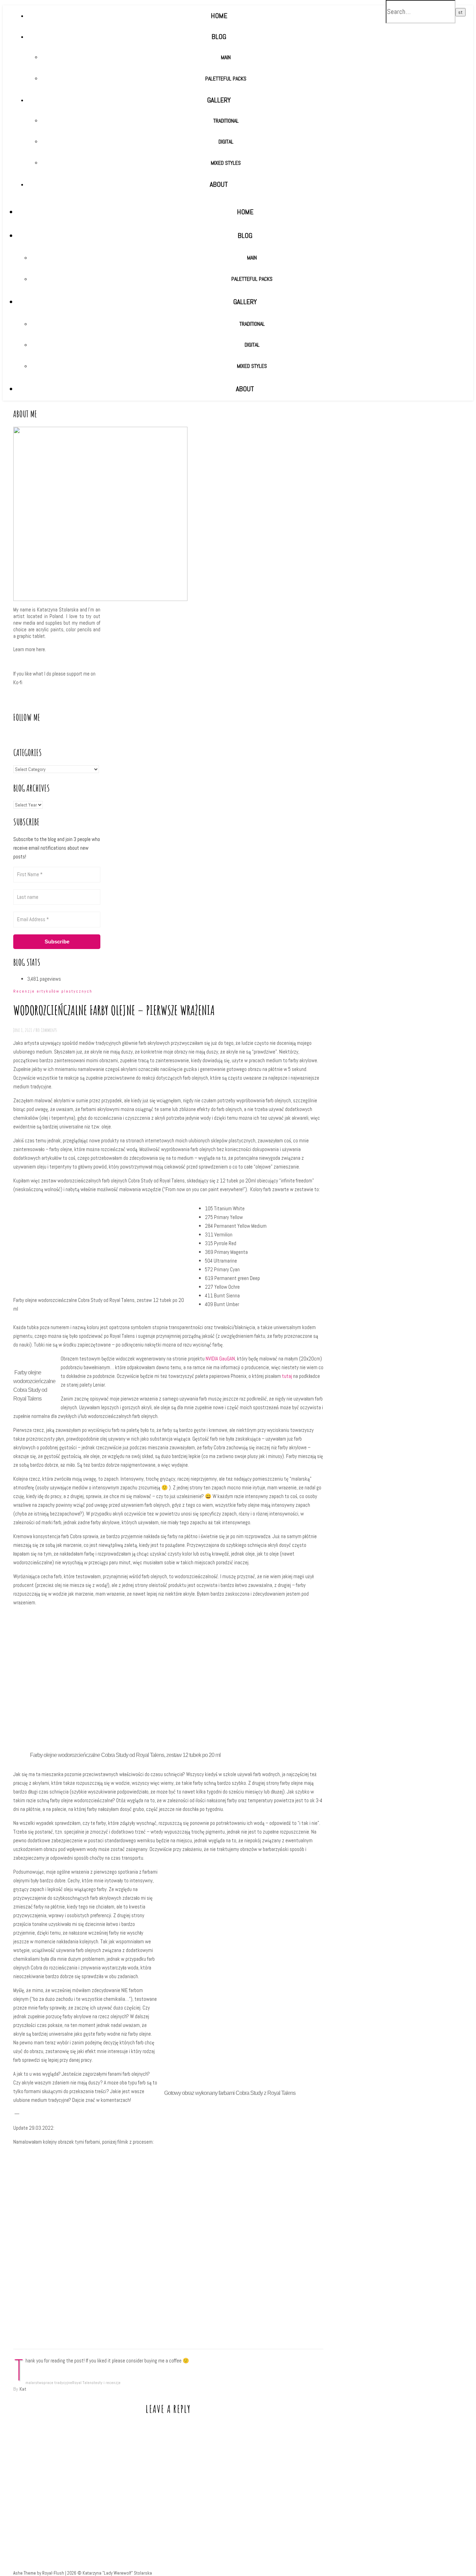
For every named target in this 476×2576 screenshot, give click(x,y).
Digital (252, 345)
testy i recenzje (107, 2383)
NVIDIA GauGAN (220, 1359)
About (245, 389)
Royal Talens (83, 2383)
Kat (23, 2389)
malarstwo (34, 2383)
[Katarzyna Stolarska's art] (171, 158)
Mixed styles (252, 366)
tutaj (287, 1376)
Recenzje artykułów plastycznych (53, 991)
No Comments (46, 1030)
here (41, 649)
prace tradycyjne (58, 2383)
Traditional (252, 324)
